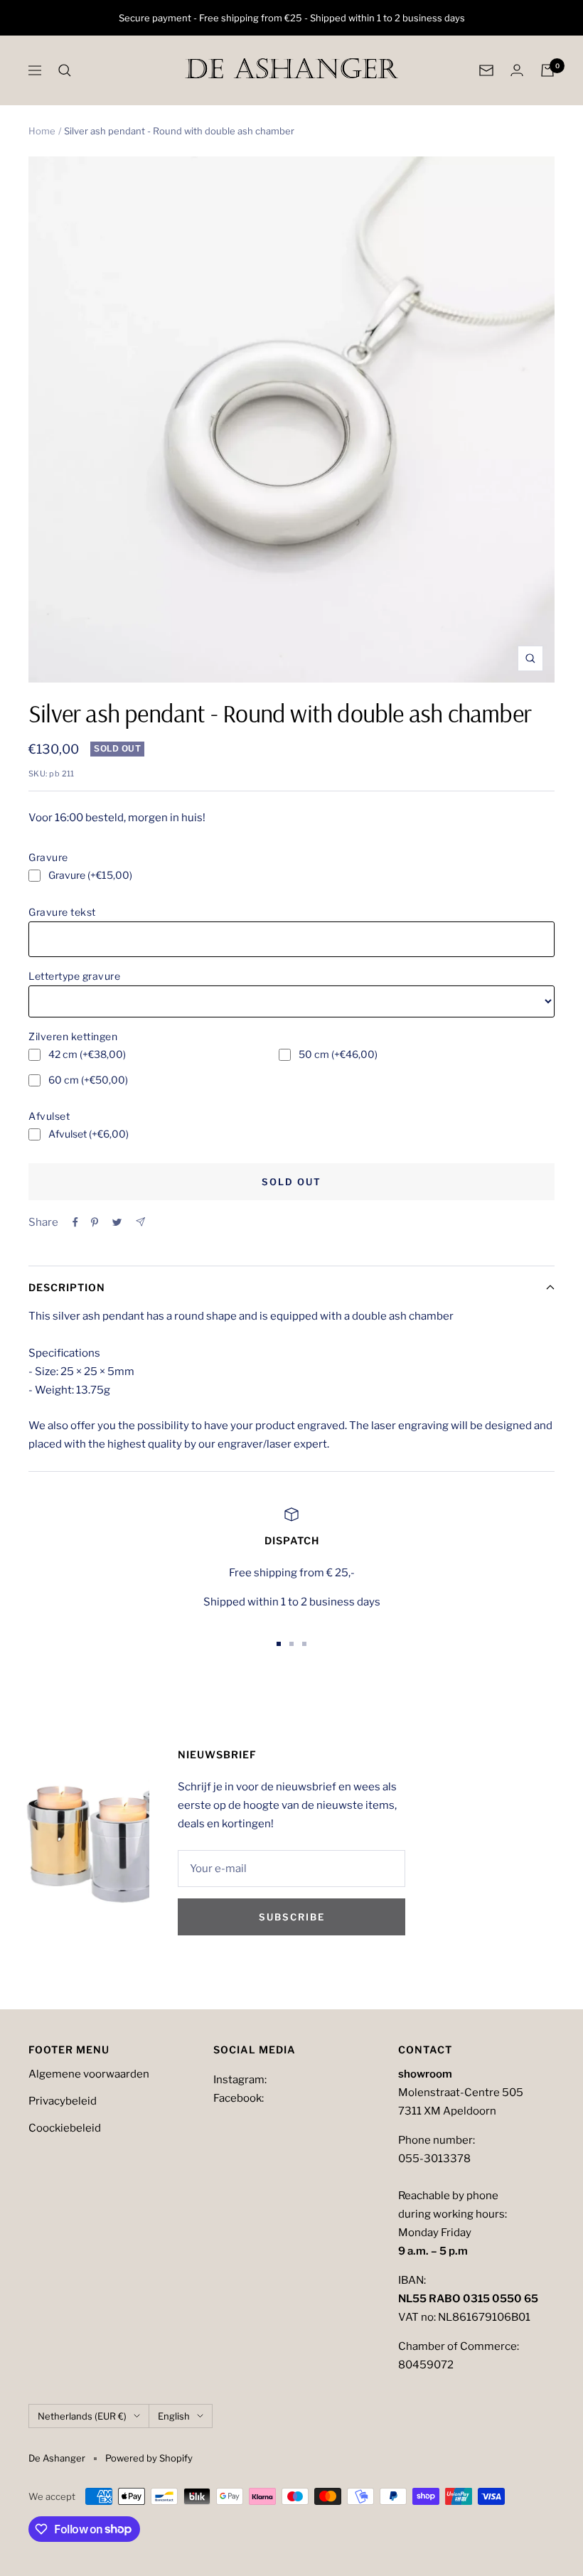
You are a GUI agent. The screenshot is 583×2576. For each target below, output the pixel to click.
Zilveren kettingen (73, 1036)
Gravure (48, 857)
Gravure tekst (62, 912)
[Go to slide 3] (304, 1644)
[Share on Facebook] (75, 1222)
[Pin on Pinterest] (95, 1222)
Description (67, 1287)
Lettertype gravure (74, 976)
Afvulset (49, 1116)
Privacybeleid (63, 2101)
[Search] (65, 70)
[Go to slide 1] (279, 1644)
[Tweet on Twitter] (117, 1222)
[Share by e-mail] (140, 1222)
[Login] (517, 70)
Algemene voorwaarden (89, 2074)
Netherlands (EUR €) (82, 2416)
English (174, 2416)
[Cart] (547, 70)
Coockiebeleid (65, 2128)
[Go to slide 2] (291, 1644)
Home (42, 131)
